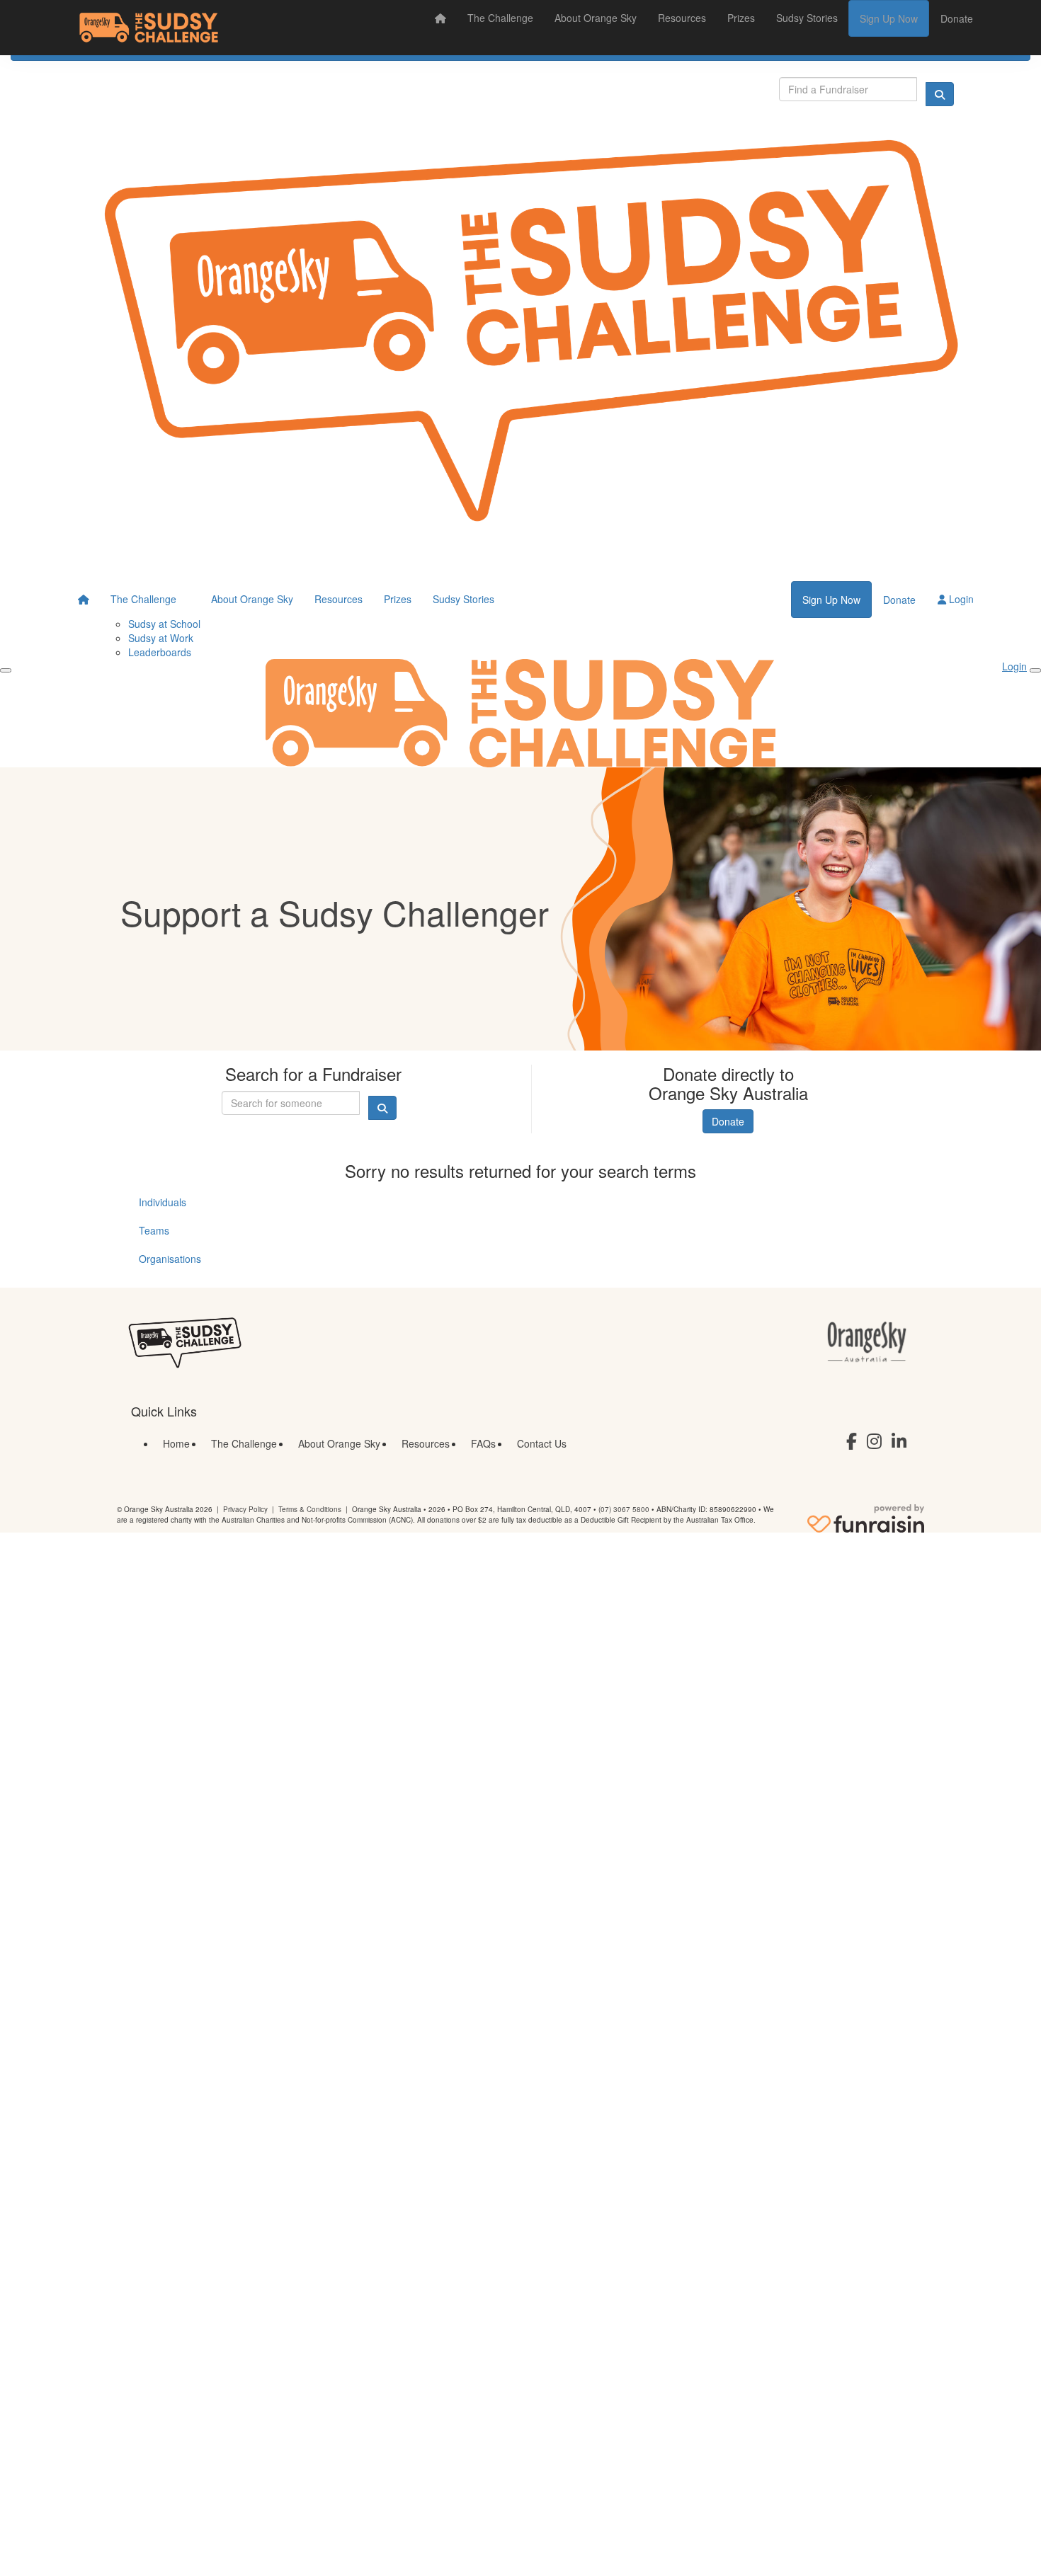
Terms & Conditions (310, 1509)
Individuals (163, 1202)
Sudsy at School (164, 624)
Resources (682, 18)
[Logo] (149, 28)
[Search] (940, 94)
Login (960, 599)
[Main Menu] (6, 670)
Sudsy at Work (161, 638)
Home (176, 1443)
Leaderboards (160, 652)
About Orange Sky (596, 18)
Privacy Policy (245, 1509)
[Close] (1035, 670)
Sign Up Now (889, 18)
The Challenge (500, 18)
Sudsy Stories (807, 18)
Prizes (741, 18)
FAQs (483, 1443)
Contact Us (542, 1443)
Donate (957, 18)
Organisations (170, 1259)
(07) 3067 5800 (624, 1509)
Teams (154, 1230)
